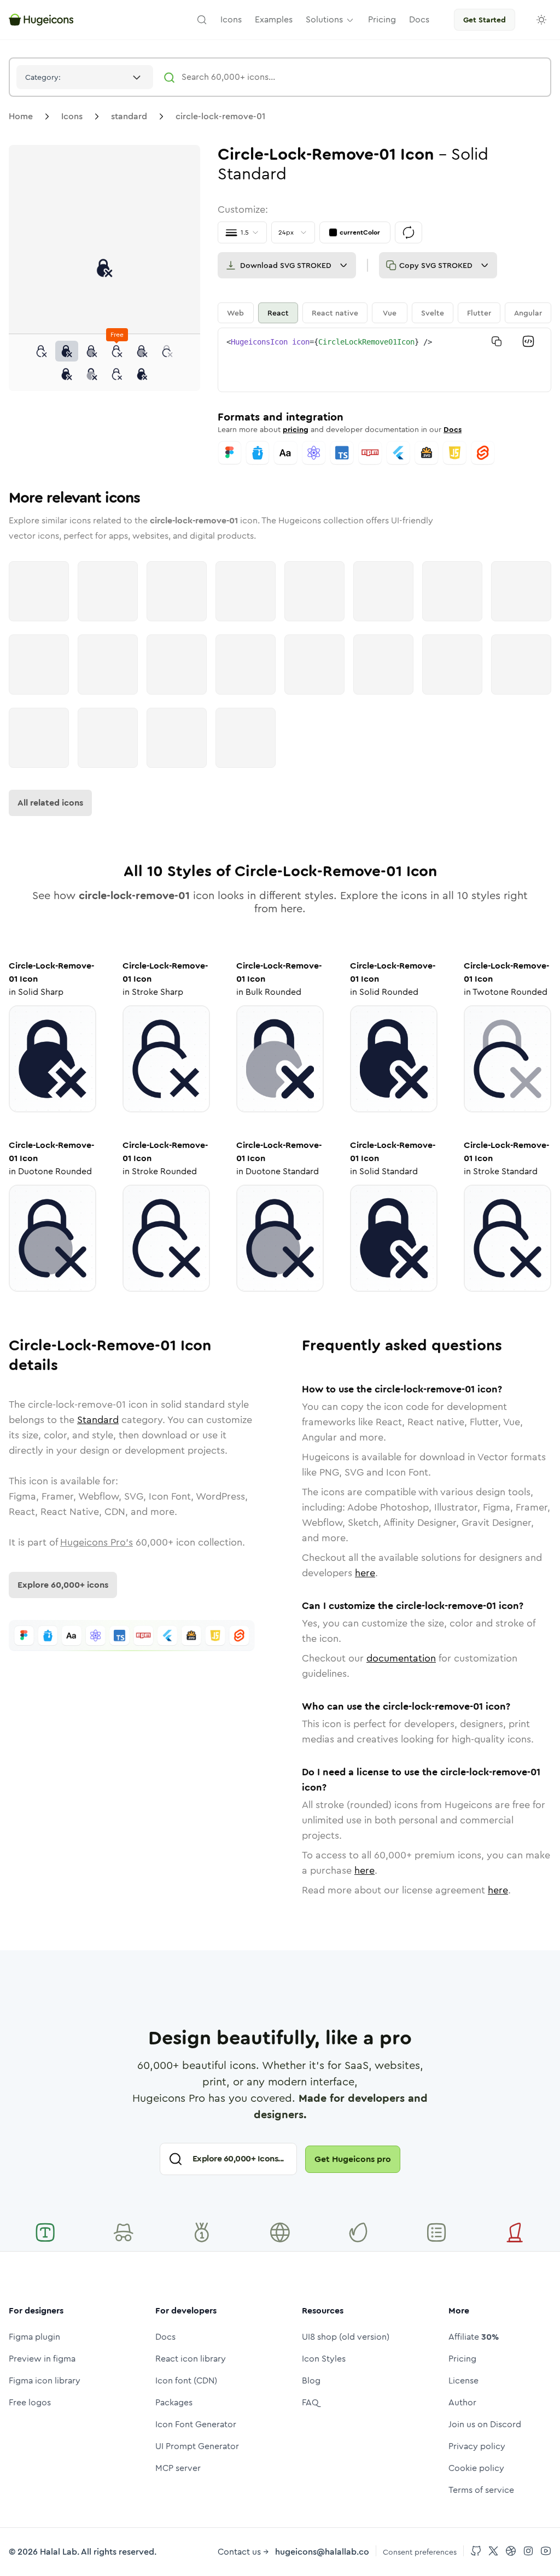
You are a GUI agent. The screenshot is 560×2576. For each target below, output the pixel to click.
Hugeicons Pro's (97, 1542)
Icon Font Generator (196, 2424)
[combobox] (85, 77)
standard (129, 116)
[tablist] (384, 313)
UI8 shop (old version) (346, 2337)
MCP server (178, 2468)
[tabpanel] (384, 360)
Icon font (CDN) (186, 2380)
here (365, 1573)
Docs (453, 429)
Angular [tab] (528, 313)
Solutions (324, 19)
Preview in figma (42, 2359)
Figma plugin (34, 2337)
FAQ (310, 2402)
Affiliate (474, 2337)
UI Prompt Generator (197, 2446)
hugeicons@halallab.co (322, 2552)
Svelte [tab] (433, 313)
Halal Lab (59, 2552)
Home (21, 116)
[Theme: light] (541, 20)
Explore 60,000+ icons (63, 1585)
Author (462, 2402)
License (463, 2380)
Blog (311, 2380)
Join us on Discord (485, 2424)
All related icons (50, 803)
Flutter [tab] (479, 313)
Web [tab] (235, 313)
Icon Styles (324, 2359)
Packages (174, 2402)
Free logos (30, 2402)
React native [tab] (335, 313)
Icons (72, 116)
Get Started (485, 20)
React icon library (191, 2359)
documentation (401, 1658)
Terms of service (481, 2490)
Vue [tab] (390, 313)
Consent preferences (420, 2552)
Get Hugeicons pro (353, 2159)
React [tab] (278, 313)
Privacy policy (477, 2446)
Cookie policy (476, 2468)
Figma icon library (45, 2380)
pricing (296, 429)
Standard (98, 1420)
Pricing (462, 2359)
